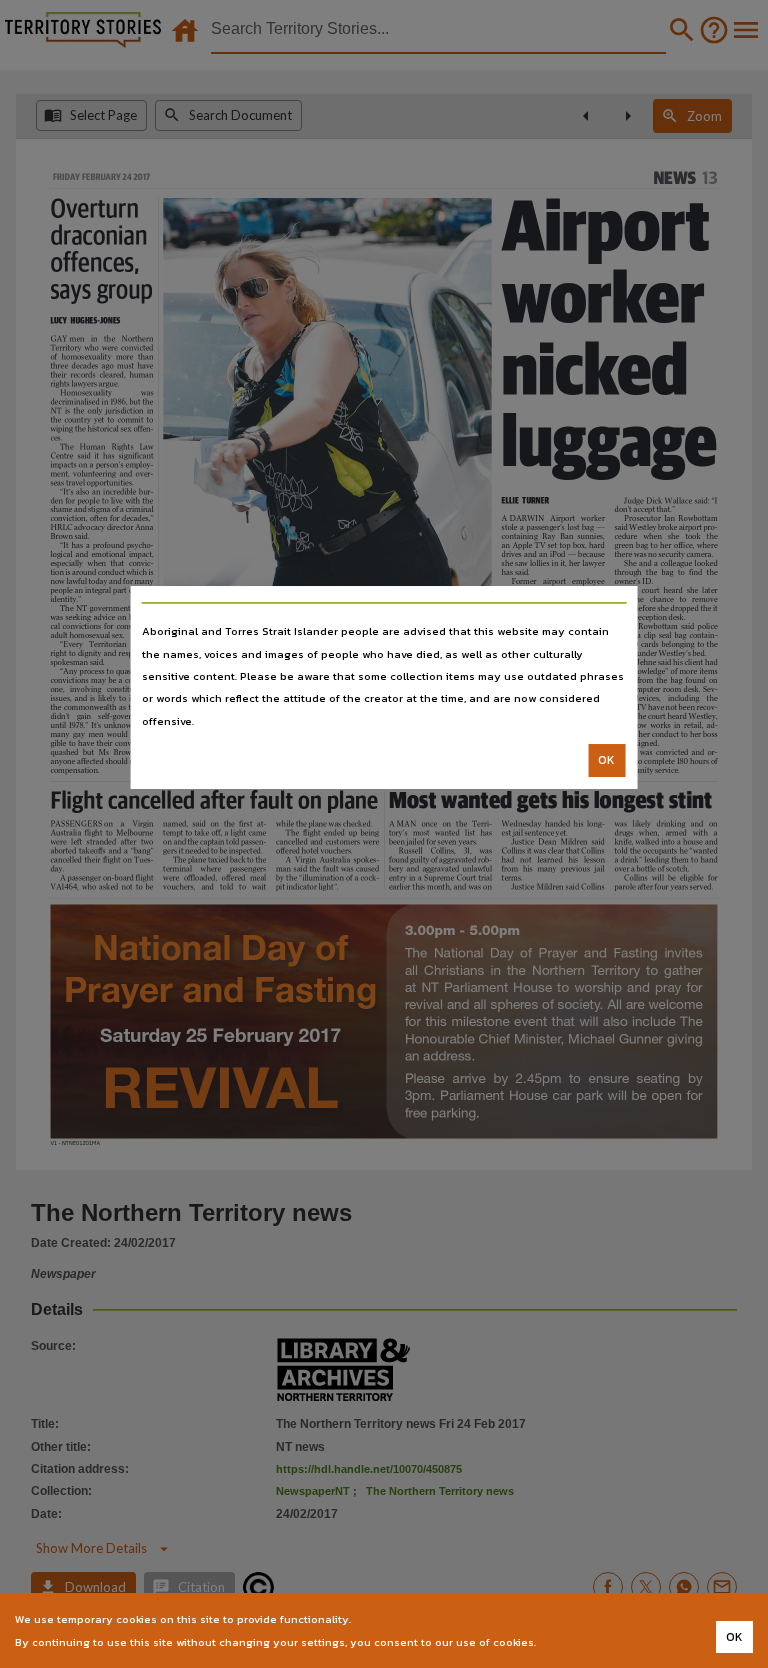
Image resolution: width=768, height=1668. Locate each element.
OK (606, 760)
